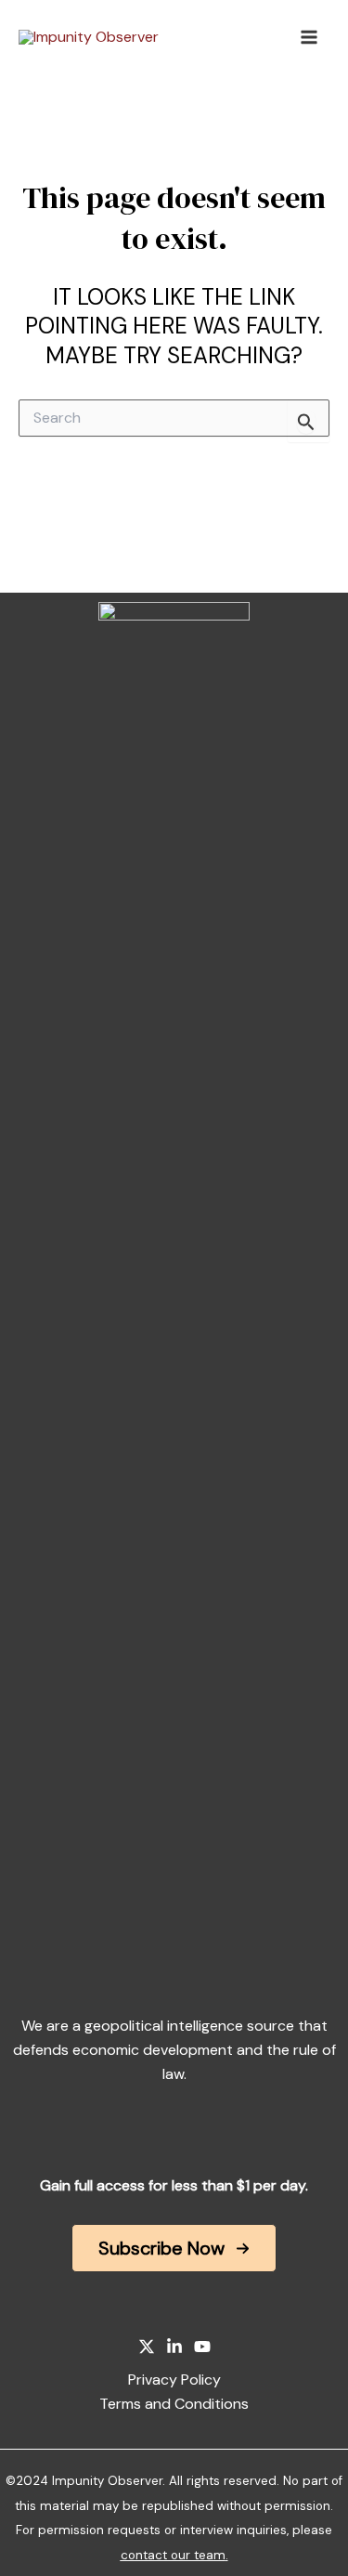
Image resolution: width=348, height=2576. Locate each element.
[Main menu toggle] (309, 37)
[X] (147, 2347)
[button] (174, 2248)
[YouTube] (202, 2347)
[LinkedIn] (174, 2347)
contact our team (173, 2555)
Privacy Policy (174, 2380)
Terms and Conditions (174, 2404)
